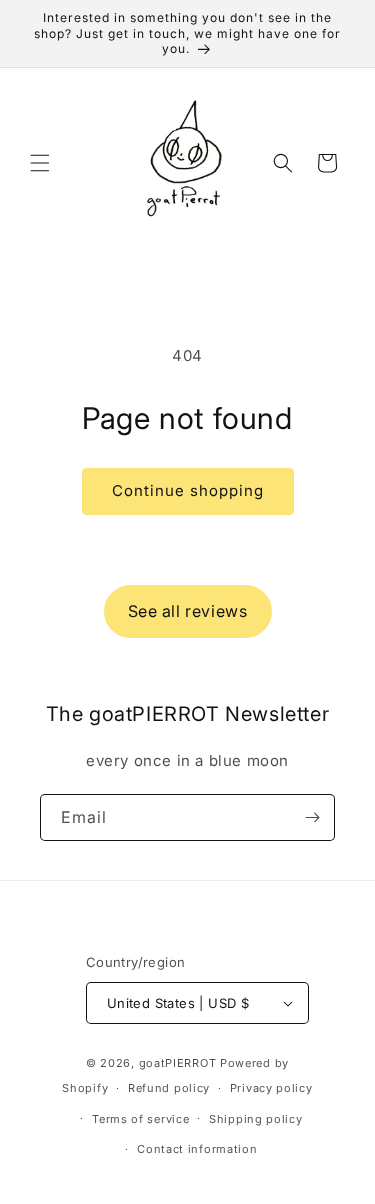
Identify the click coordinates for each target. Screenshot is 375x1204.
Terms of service (140, 1119)
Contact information (197, 1149)
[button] (40, 163)
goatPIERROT (178, 1063)
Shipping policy (256, 1119)
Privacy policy (271, 1088)
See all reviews (188, 611)
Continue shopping (188, 490)
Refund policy (169, 1088)
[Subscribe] (312, 817)
